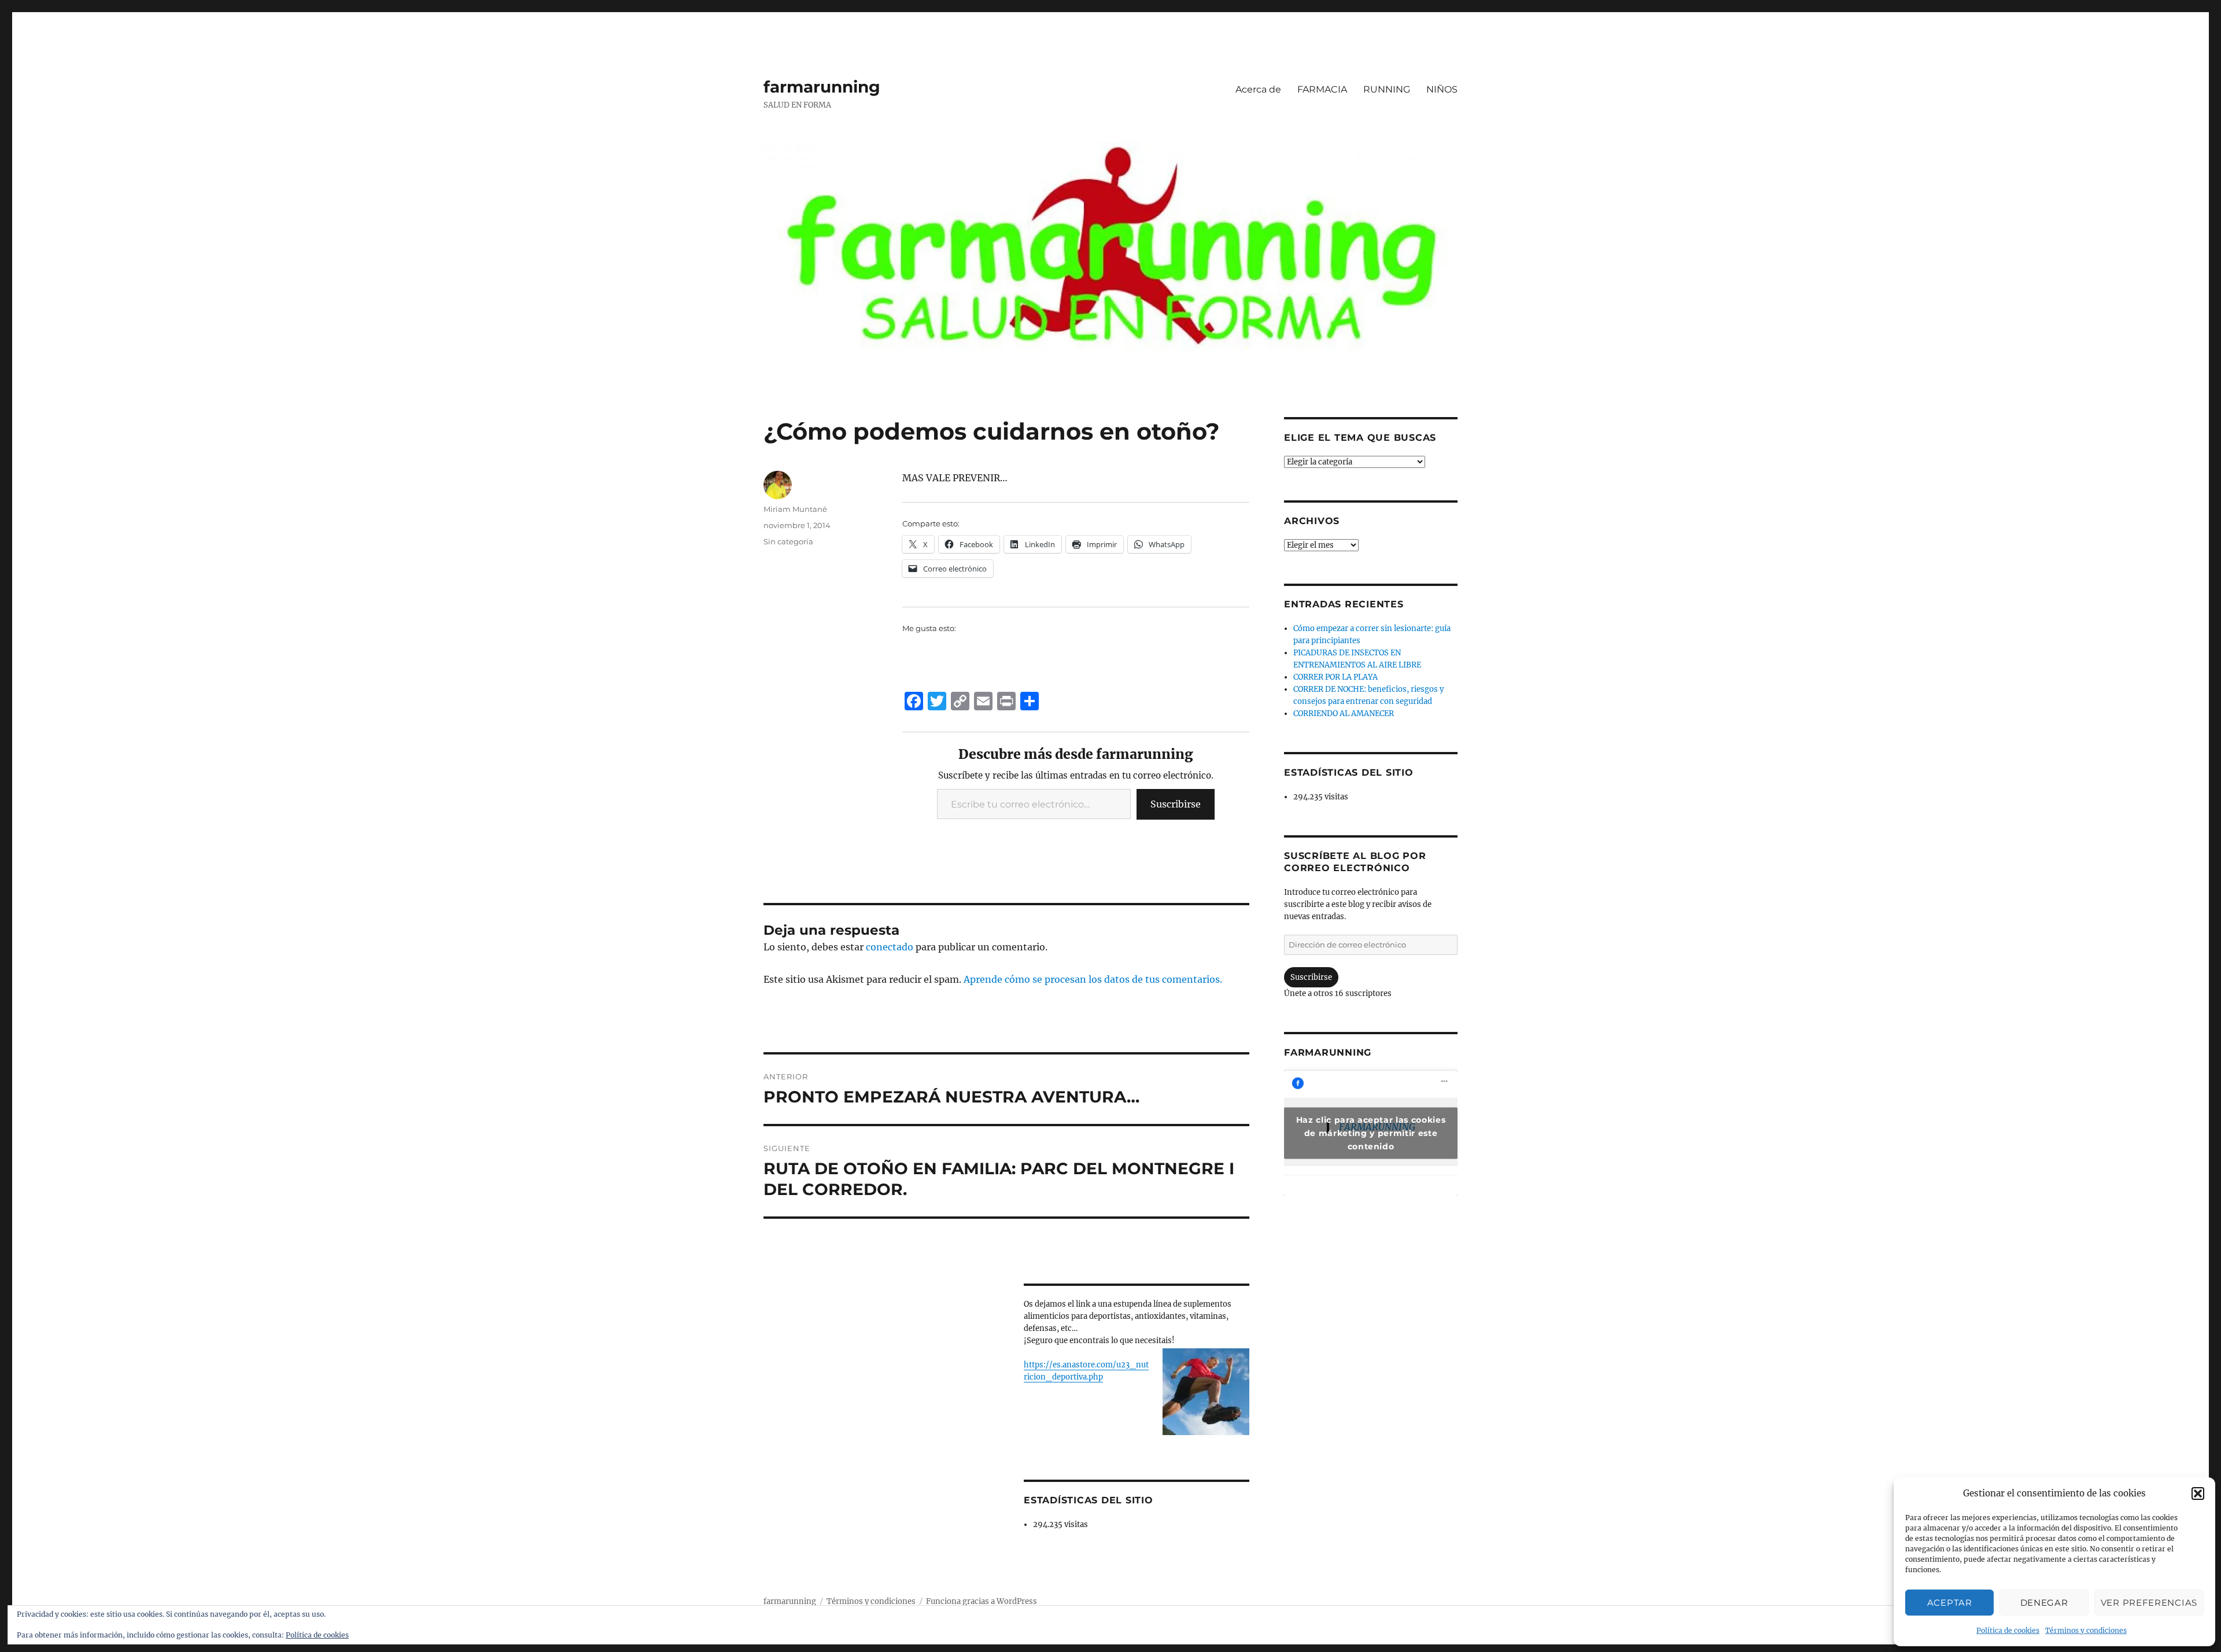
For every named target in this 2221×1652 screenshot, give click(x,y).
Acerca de (1258, 89)
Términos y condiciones (2086, 1630)
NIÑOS (1442, 89)
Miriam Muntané (795, 509)
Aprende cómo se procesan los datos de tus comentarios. (1093, 979)
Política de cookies (2008, 1630)
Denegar (2044, 1603)
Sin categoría (788, 541)
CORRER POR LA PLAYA (1335, 677)
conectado (890, 947)
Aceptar (1950, 1603)
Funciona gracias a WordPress (982, 1601)
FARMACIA (1322, 89)
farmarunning (822, 87)
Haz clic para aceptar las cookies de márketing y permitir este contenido (1371, 1133)
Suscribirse (1176, 804)
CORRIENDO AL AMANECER (1344, 713)
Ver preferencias (2149, 1603)
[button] (2198, 1494)
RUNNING (1387, 89)
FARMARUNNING (1328, 1052)
